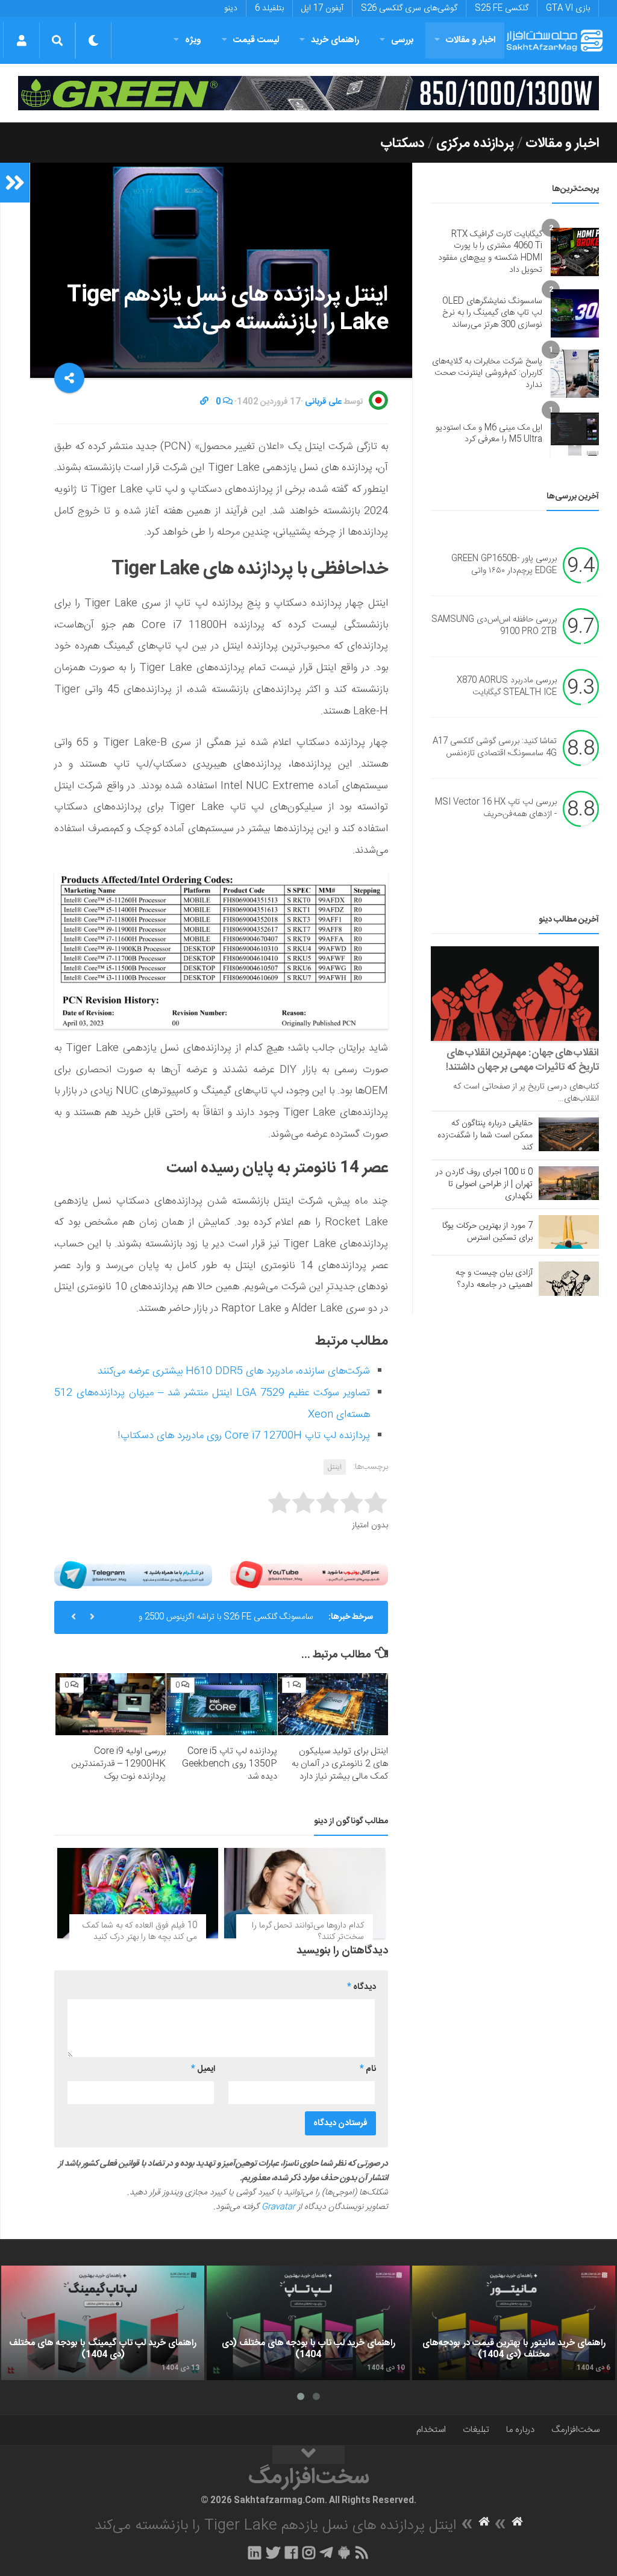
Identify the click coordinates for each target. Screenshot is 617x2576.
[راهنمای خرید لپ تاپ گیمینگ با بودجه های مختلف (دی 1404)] (103, 2323)
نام (368, 2069)
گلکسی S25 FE (502, 8)
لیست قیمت (256, 40)
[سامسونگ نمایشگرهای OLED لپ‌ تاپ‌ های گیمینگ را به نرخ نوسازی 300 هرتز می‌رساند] (575, 313)
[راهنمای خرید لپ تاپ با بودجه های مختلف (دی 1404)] (308, 2323)
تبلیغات (476, 2430)
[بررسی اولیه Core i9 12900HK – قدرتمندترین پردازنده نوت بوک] (111, 1704)
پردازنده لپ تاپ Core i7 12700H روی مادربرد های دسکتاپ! (244, 1436)
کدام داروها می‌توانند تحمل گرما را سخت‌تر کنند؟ (308, 1932)
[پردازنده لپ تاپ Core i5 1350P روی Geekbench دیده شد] (221, 1704)
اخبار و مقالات (471, 40)
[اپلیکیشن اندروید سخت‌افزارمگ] (344, 2552)
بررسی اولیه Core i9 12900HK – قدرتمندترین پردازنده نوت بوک (118, 1764)
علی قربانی (323, 402)
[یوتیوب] (309, 1575)
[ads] (308, 93)
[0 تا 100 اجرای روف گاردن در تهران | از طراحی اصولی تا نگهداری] (569, 1183)
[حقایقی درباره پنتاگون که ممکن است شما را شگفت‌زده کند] (569, 1134)
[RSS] (362, 2552)
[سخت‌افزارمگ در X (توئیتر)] (273, 2552)
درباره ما (520, 2430)
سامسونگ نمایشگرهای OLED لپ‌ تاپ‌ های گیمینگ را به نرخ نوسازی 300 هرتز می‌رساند (492, 313)
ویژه (193, 40)
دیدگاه (362, 1987)
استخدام (431, 2430)
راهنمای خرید (335, 40)
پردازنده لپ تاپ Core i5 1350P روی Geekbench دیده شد (230, 1764)
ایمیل (203, 2069)
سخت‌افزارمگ (575, 2430)
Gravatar (278, 2207)
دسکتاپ (402, 143)
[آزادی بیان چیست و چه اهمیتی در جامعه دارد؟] (569, 1278)
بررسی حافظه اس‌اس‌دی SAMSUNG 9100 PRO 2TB (494, 626)
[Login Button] (21, 40)
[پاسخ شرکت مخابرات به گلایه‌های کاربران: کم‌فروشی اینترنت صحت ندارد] (575, 374)
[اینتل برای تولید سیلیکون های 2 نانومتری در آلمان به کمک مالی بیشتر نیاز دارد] (333, 1704)
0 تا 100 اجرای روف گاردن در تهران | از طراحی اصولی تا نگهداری (484, 1184)
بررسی (402, 40)
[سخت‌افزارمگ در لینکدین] (255, 2552)
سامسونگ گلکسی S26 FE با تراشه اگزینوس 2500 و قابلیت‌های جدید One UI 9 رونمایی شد (226, 1622)
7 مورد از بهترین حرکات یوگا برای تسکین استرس (487, 1232)
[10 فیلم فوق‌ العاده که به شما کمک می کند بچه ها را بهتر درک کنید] (138, 1893)
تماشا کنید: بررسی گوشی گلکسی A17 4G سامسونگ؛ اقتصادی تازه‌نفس (495, 748)
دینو (231, 8)
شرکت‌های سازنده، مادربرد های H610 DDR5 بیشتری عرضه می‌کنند (234, 1371)
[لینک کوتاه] (204, 402)
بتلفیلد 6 (269, 8)
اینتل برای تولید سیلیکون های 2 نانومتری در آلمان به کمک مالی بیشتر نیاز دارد (340, 1764)
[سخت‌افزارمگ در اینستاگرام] (309, 2552)
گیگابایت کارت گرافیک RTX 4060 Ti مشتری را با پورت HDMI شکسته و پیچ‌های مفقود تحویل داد (490, 252)
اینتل (335, 1467)
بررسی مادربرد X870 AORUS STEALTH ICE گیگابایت (507, 687)
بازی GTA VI (568, 8)
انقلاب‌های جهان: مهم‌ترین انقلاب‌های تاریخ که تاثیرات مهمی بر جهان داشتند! (522, 1060)
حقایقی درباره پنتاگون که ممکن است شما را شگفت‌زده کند (485, 1136)
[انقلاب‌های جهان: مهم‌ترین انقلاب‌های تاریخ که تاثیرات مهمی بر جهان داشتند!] (515, 994)
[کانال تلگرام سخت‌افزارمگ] (326, 2552)
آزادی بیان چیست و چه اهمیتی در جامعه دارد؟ (494, 1279)
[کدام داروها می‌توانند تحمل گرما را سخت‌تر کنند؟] (305, 1893)
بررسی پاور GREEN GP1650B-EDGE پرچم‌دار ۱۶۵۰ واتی (504, 565)
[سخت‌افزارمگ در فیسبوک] (291, 2552)
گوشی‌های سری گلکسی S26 (409, 8)
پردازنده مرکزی (475, 143)
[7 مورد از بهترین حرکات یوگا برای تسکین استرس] (569, 1232)
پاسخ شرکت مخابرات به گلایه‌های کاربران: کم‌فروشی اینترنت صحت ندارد (487, 373)
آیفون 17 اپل (322, 8)
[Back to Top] (308, 2455)
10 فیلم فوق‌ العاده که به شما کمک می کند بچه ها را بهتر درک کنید (140, 1932)
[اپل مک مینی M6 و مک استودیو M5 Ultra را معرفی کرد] (575, 434)
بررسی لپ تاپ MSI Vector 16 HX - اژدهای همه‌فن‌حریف (496, 809)
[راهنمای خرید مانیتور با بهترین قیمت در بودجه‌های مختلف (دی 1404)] (514, 2323)
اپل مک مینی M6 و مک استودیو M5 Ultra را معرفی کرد (489, 434)
